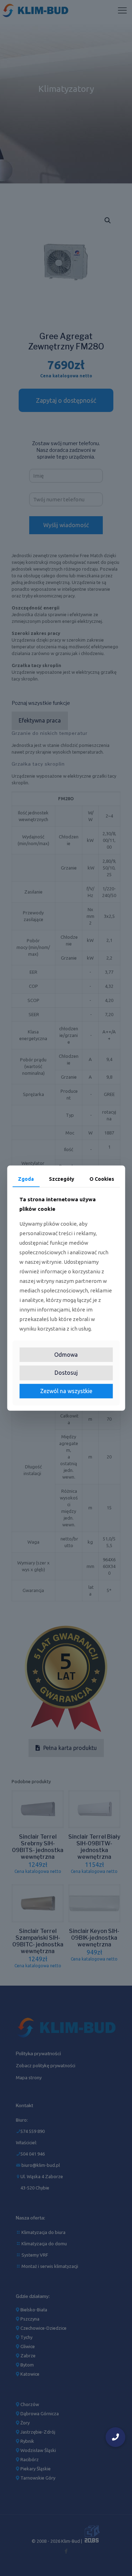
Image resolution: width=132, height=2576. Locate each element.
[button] (115, 2437)
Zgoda (26, 1179)
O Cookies (102, 1179)
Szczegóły (62, 1179)
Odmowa (66, 1355)
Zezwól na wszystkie (66, 1391)
